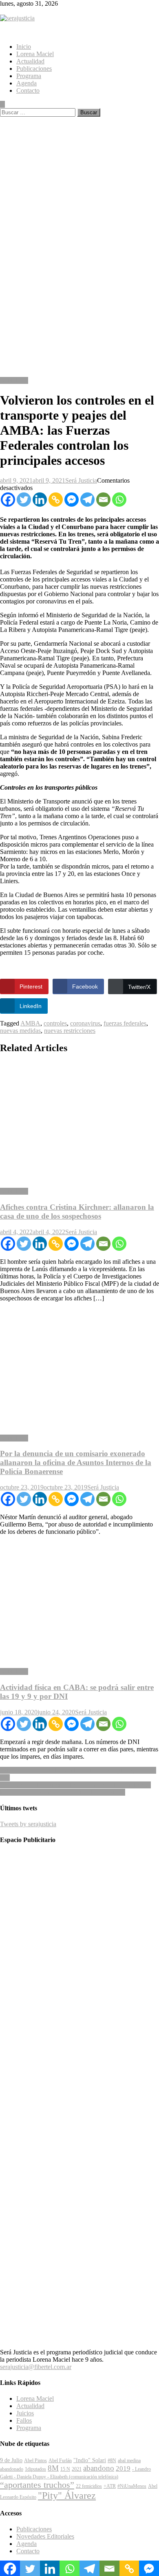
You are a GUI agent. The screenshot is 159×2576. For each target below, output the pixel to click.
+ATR (110, 2486)
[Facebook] (8, 500)
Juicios (25, 2413)
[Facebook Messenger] (72, 500)
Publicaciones (34, 69)
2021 (77, 2469)
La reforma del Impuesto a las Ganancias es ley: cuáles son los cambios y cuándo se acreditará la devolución (75, 1789)
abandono (99, 2468)
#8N (112, 2461)
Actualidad (30, 61)
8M (53, 2468)
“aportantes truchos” (37, 2485)
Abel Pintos (35, 2461)
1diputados (35, 2469)
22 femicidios (89, 2486)
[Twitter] (24, 500)
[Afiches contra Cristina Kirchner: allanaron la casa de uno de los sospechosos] (79, 1121)
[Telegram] (87, 500)
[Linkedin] (40, 500)
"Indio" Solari (90, 2460)
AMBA (30, 1023)
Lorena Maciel (35, 54)
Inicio (24, 47)
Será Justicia (81, 480)
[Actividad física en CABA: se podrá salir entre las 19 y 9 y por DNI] (79, 1602)
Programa (29, 76)
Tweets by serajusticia (28, 1824)
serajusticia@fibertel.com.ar (36, 2367)
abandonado (12, 2469)
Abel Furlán (60, 2461)
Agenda (26, 83)
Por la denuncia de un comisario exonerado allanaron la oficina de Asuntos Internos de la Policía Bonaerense (76, 1462)
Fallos (24, 2420)
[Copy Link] (56, 500)
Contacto (28, 90)
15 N (65, 2469)
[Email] (103, 500)
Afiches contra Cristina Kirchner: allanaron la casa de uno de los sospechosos (77, 1212)
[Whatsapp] (119, 500)
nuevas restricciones (70, 1031)
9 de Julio (11, 2460)
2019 (123, 2468)
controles (55, 1023)
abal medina (129, 2461)
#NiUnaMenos (132, 2486)
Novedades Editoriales (45, 2536)
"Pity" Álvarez (67, 2495)
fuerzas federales (125, 1023)
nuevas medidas (20, 1031)
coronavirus (85, 1023)
